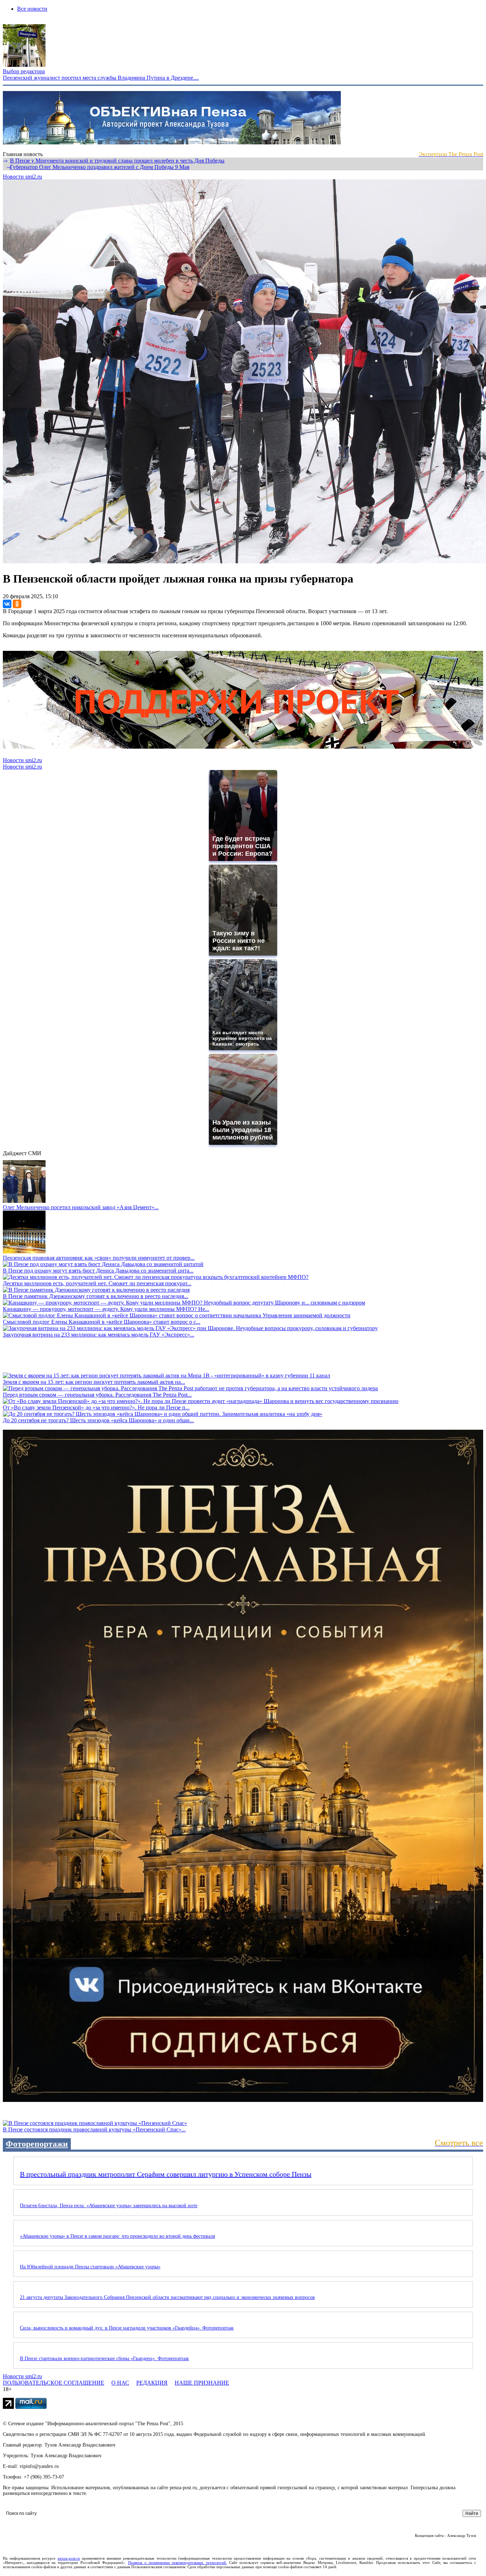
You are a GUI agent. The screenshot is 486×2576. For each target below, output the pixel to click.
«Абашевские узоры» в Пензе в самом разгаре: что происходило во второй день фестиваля (117, 2236)
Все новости (32, 9)
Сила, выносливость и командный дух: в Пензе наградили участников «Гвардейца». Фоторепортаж (127, 2328)
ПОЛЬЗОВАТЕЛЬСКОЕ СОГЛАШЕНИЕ (54, 2383)
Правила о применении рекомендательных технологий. (178, 2562)
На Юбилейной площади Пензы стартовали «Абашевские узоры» (90, 2267)
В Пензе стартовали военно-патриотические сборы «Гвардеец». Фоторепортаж (104, 2359)
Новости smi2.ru (22, 177)
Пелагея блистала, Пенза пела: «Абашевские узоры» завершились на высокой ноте (109, 2206)
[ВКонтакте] (7, 604)
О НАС (120, 2383)
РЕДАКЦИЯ (152, 2383)
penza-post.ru (69, 2558)
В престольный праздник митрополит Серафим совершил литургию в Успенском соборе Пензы (166, 2174)
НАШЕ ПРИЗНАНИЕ (202, 2383)
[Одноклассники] (17, 604)
